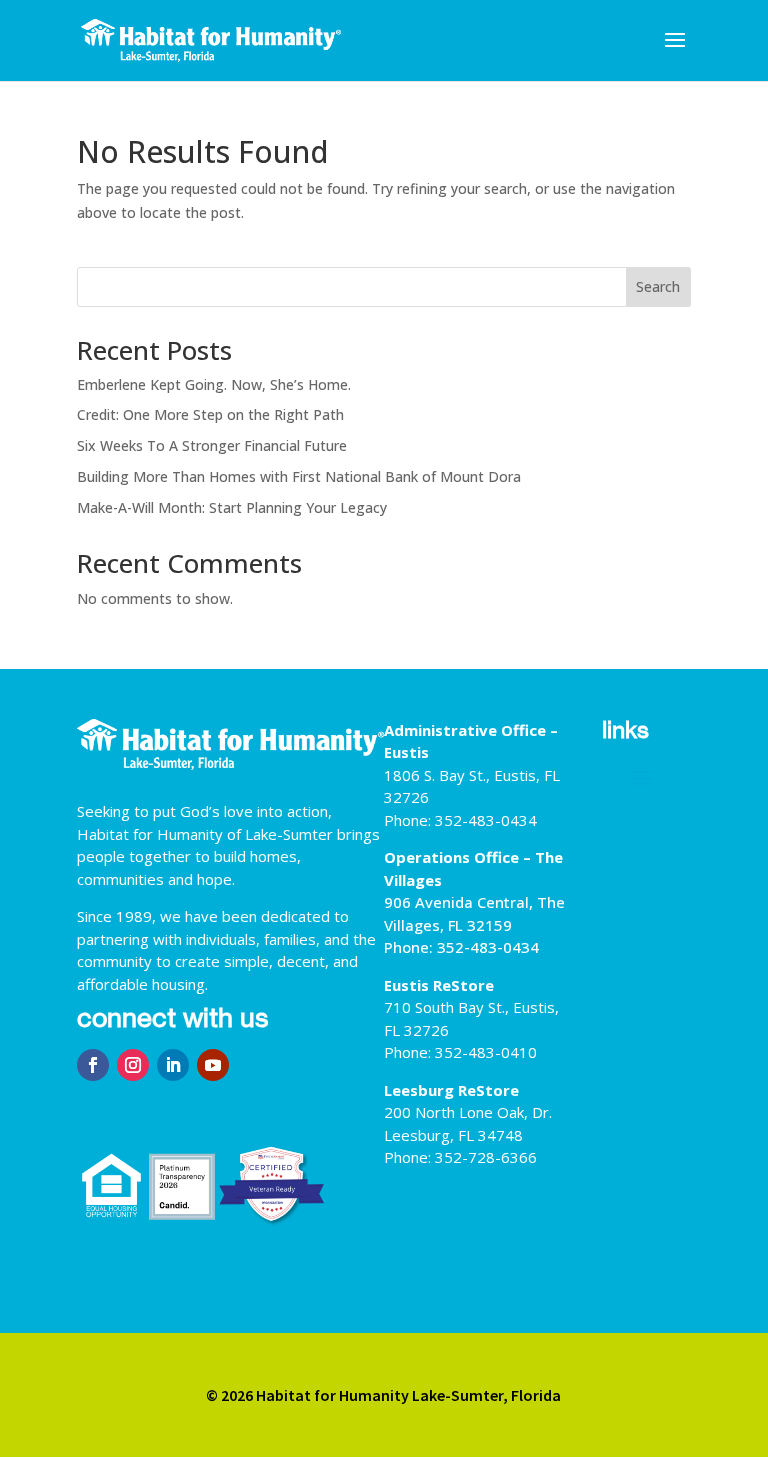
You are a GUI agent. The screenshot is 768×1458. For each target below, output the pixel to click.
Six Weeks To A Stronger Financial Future (212, 445)
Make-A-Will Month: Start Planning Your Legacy (232, 507)
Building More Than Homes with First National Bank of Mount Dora (299, 476)
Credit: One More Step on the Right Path (210, 414)
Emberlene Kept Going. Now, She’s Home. (214, 384)
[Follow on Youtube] (213, 1065)
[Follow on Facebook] (93, 1065)
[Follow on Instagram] (133, 1065)
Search (658, 286)
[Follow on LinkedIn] (173, 1065)
